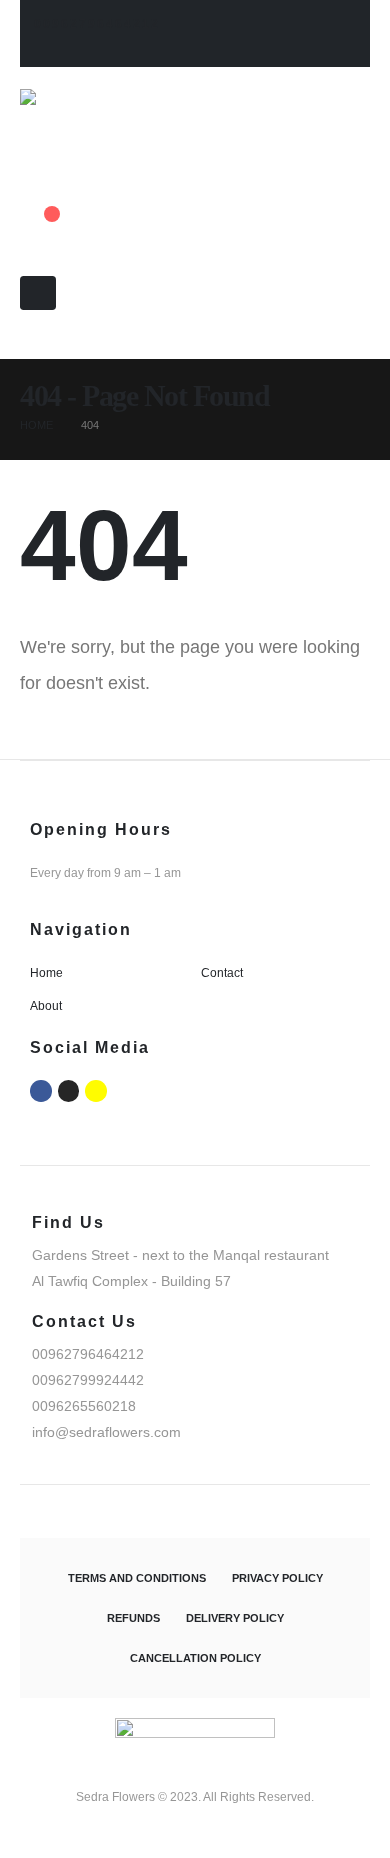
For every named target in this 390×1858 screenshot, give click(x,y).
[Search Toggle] (26, 349)
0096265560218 (84, 1406)
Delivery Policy (235, 1618)
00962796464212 (97, 23)
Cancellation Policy (195, 1658)
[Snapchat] (96, 1091)
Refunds (133, 1618)
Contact (222, 972)
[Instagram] (69, 1091)
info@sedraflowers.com (106, 1432)
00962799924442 (88, 1380)
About (46, 1005)
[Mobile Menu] (38, 293)
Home (46, 972)
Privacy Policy (277, 1578)
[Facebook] (41, 1091)
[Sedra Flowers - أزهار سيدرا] (107, 126)
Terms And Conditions (137, 1578)
